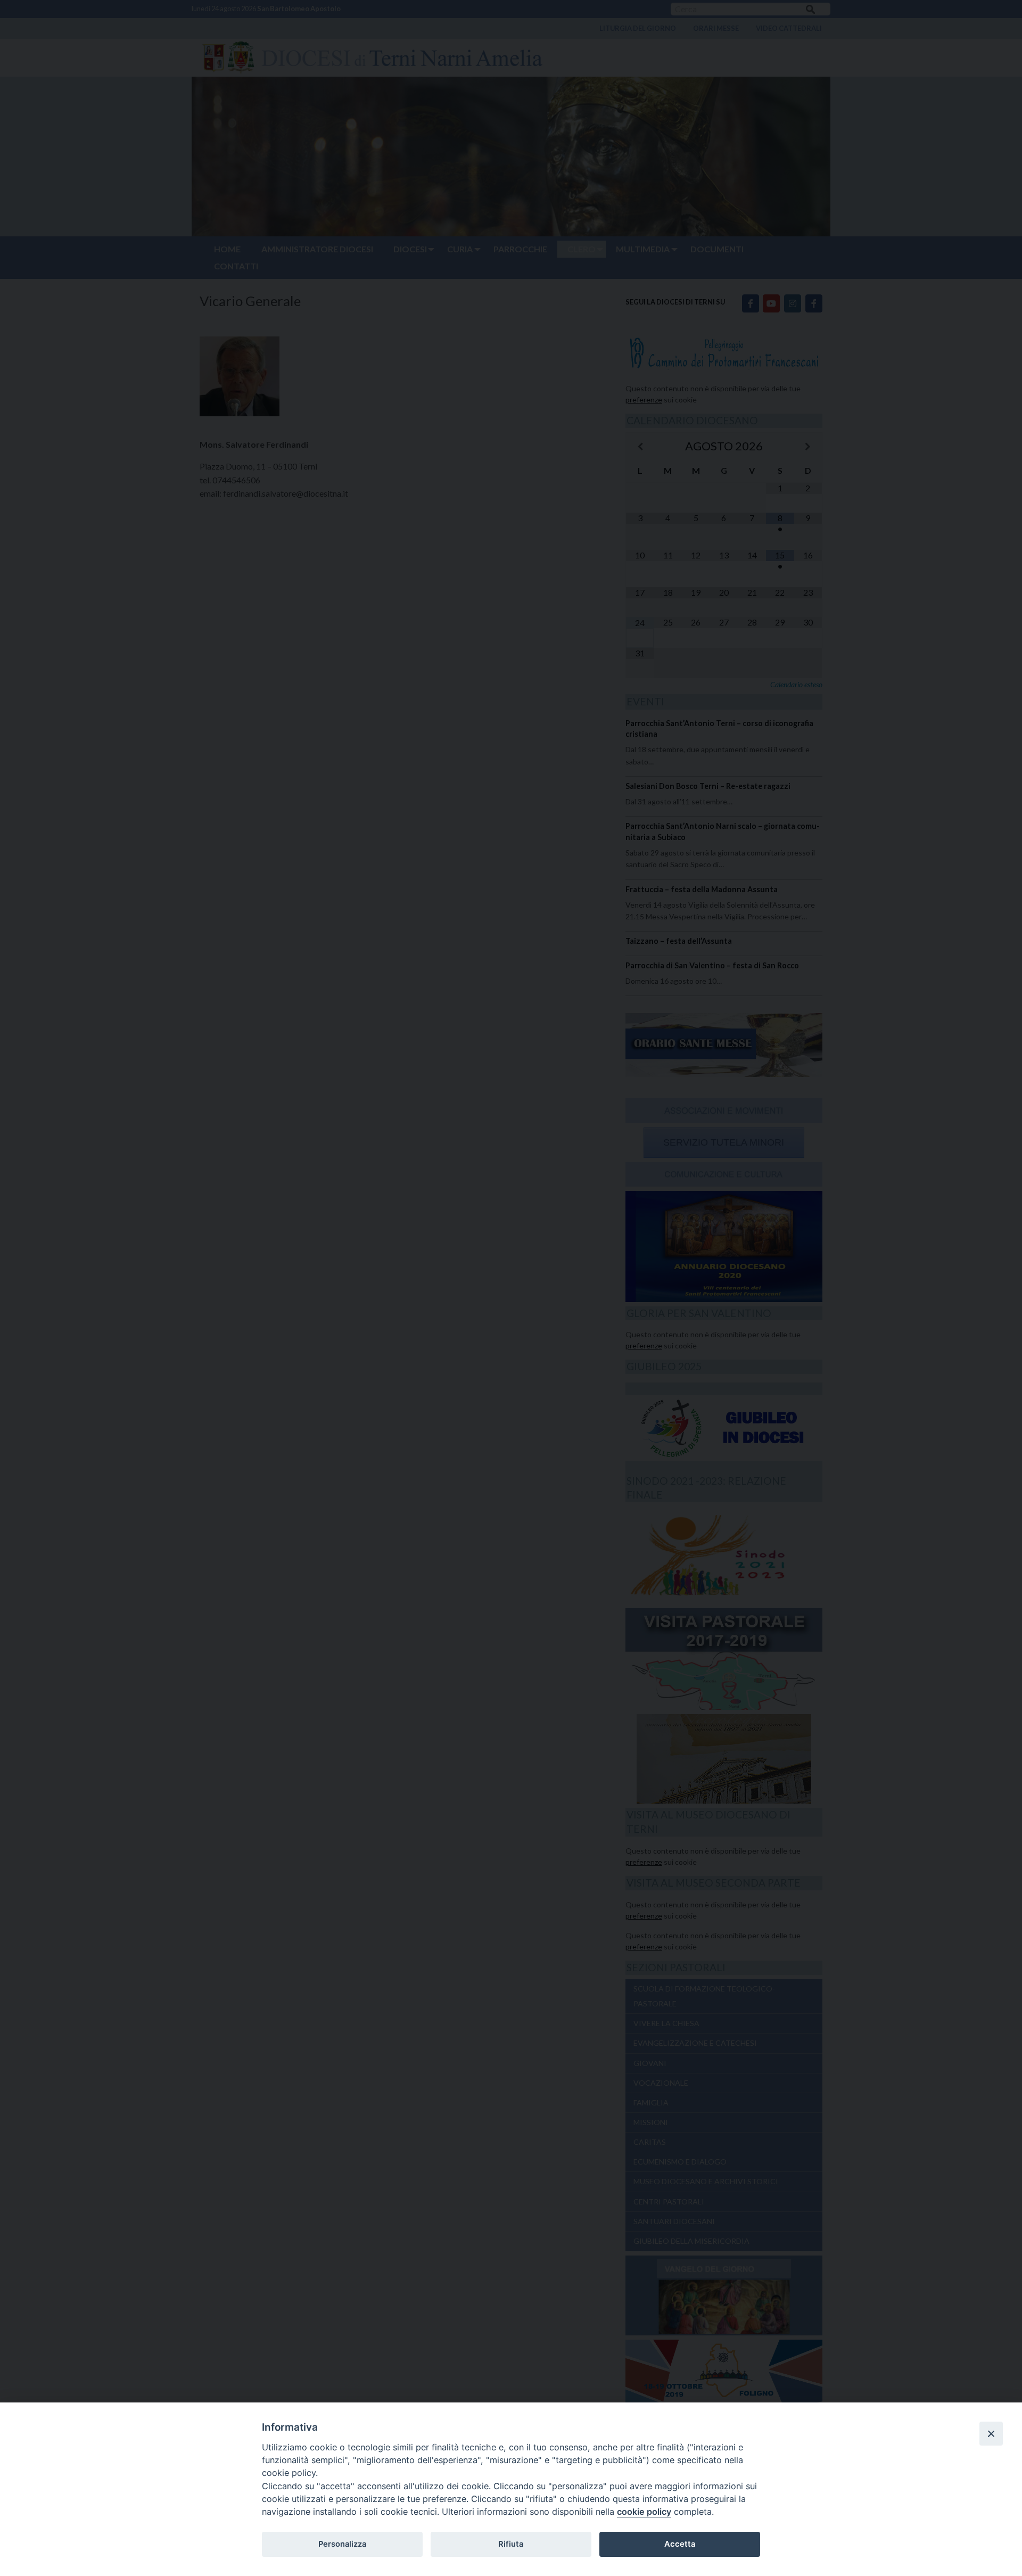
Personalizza (342, 2544)
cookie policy (644, 2512)
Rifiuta (511, 2544)
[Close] (991, 2433)
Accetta (680, 2544)
